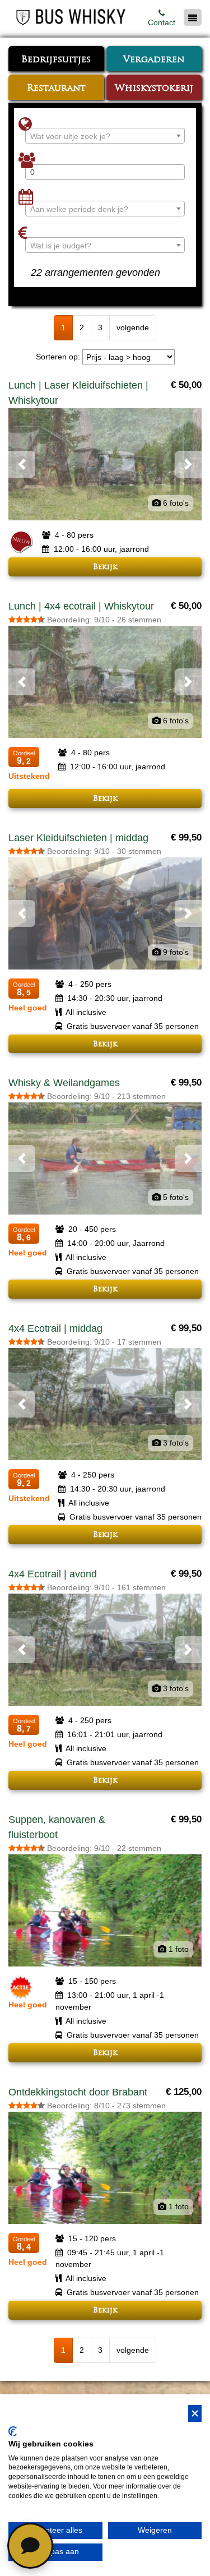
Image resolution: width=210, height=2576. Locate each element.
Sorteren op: (58, 357)
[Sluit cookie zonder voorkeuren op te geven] (195, 2414)
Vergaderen (154, 60)
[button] (22, 464)
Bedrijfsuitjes (56, 60)
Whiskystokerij (154, 89)
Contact (162, 22)
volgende (133, 327)
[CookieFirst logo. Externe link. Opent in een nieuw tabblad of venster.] (13, 2431)
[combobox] (105, 136)
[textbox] (105, 136)
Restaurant (56, 89)
